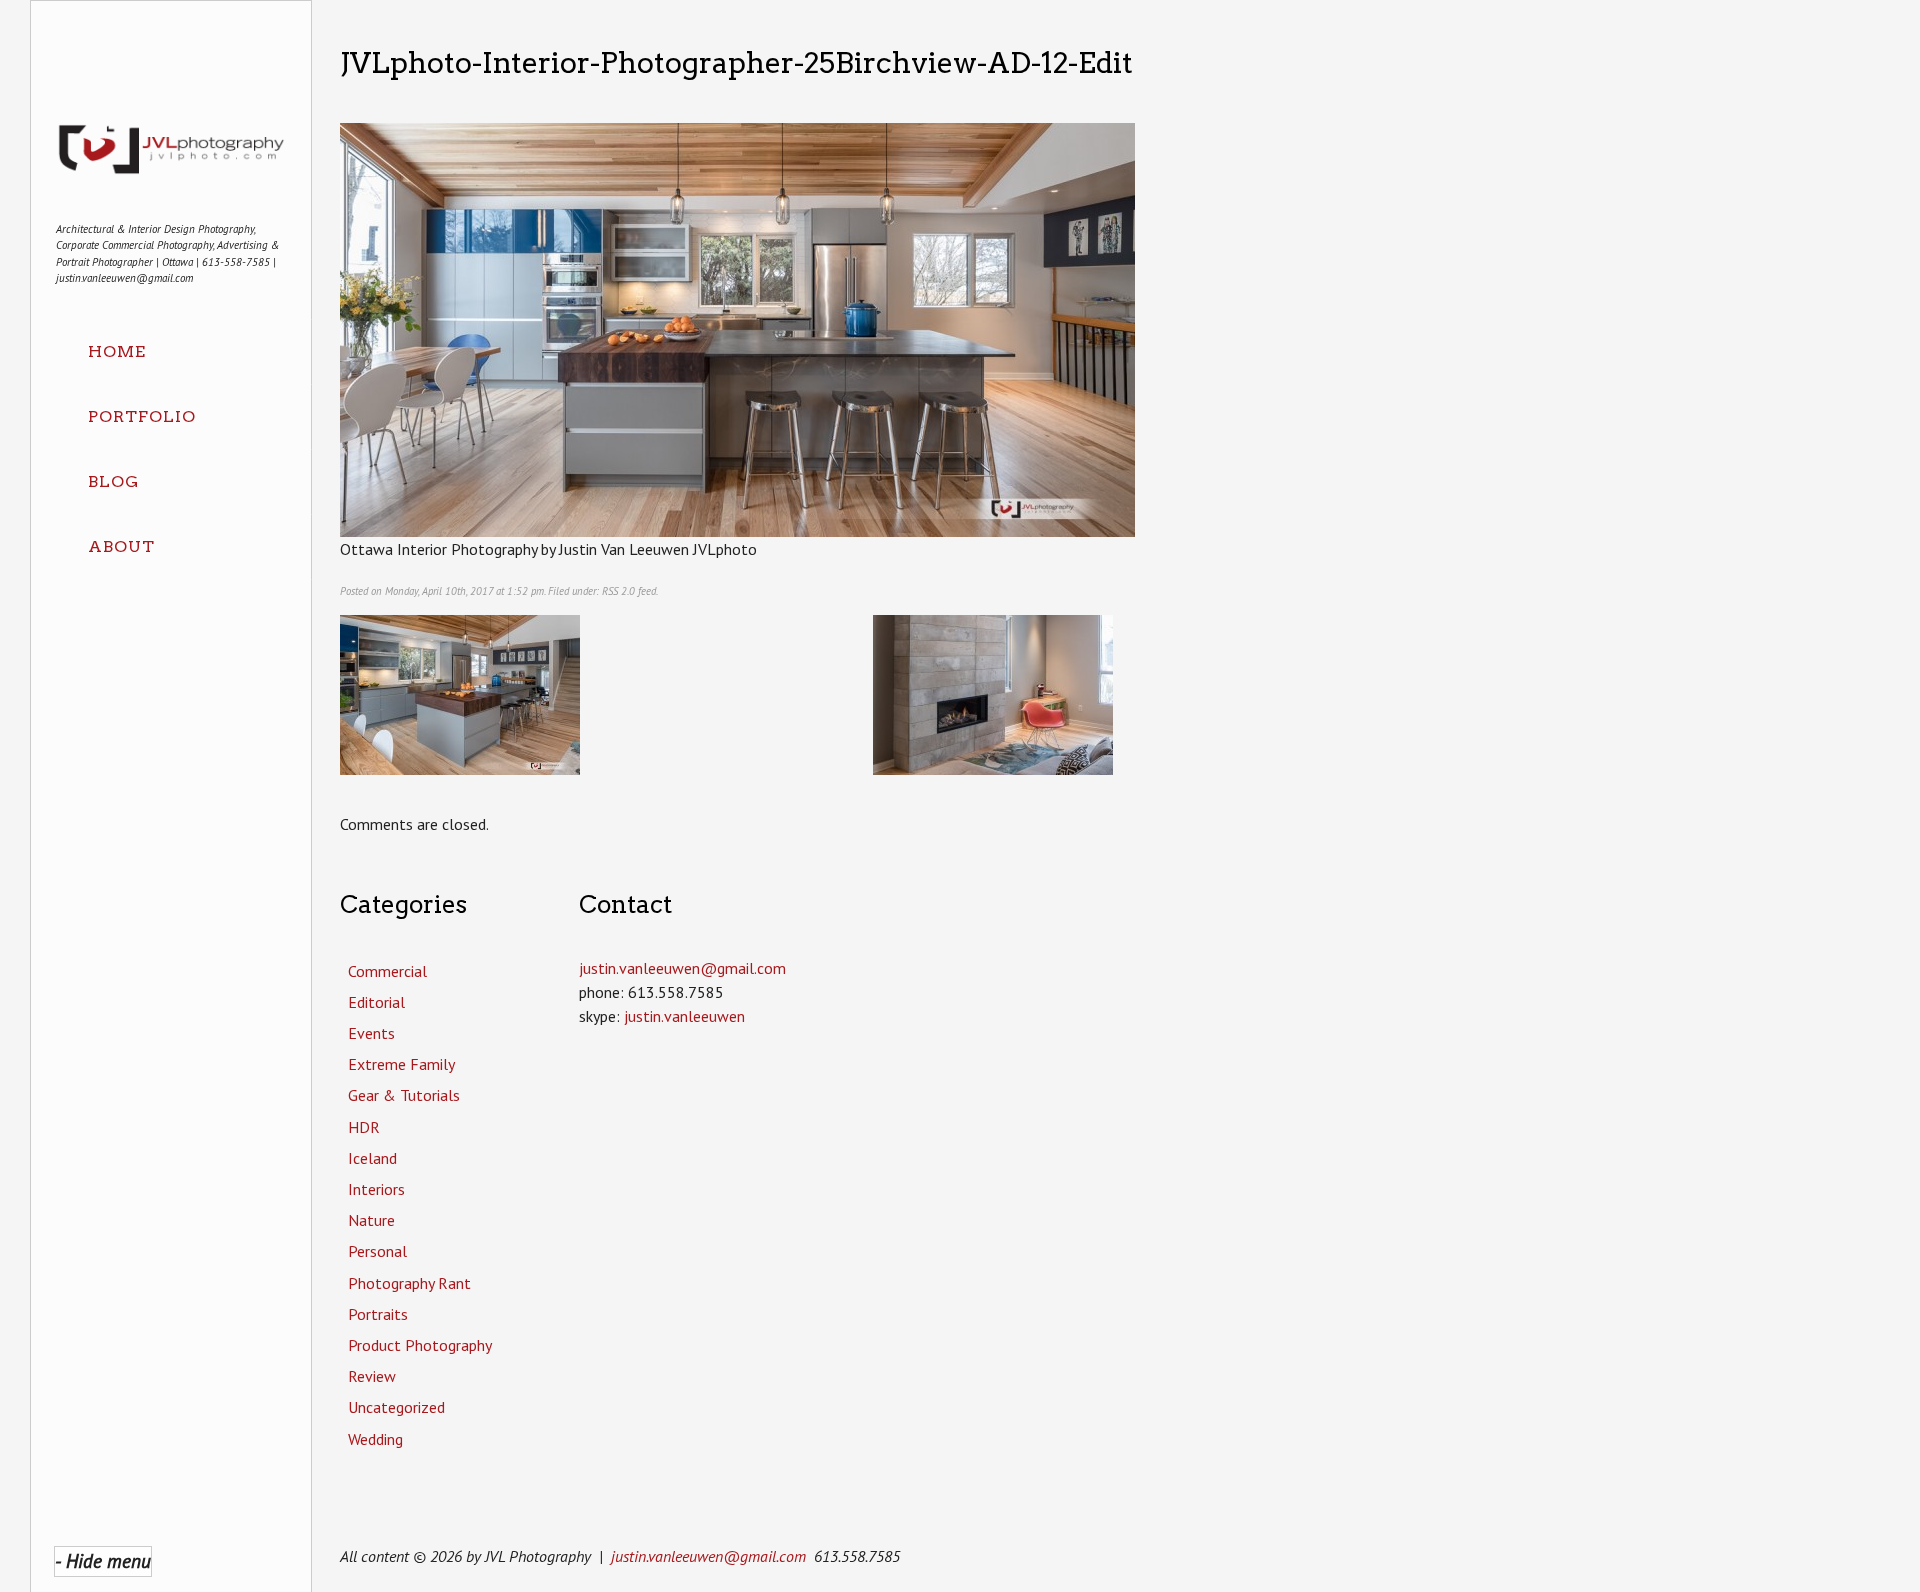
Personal (377, 1251)
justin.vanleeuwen (684, 1016)
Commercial (387, 971)
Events (371, 1033)
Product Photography (420, 1345)
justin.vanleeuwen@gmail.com (708, 1556)
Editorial (376, 1002)
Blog (113, 481)
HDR (364, 1127)
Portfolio (142, 416)
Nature (371, 1220)
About (121, 546)
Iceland (372, 1158)
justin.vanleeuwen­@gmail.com (682, 968)
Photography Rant (409, 1283)
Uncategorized (396, 1407)
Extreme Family (401, 1064)
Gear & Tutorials (404, 1095)
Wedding (375, 1439)
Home (117, 351)
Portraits (378, 1314)
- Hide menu (103, 1560)
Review (372, 1376)
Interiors (376, 1189)
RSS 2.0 (618, 591)
